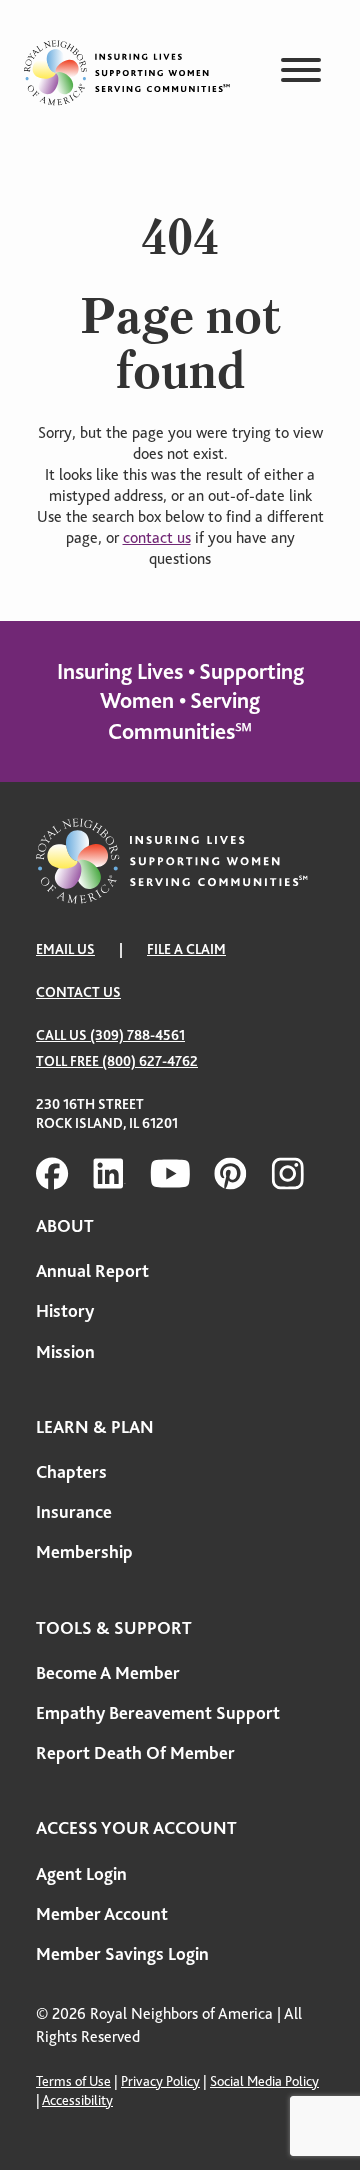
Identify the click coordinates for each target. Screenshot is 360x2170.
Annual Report (92, 1271)
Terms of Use (73, 2081)
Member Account (102, 1914)
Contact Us (78, 992)
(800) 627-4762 (150, 1061)
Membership (84, 1552)
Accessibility (77, 2100)
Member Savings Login (122, 1954)
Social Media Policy (264, 2081)
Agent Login (81, 1874)
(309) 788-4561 (137, 1035)
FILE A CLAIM (186, 949)
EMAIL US (65, 949)
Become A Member (108, 1673)
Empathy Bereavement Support (158, 1713)
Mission (65, 1352)
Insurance (74, 1512)
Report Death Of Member (135, 1753)
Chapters (71, 1472)
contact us (157, 538)
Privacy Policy (160, 2081)
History (65, 1311)
